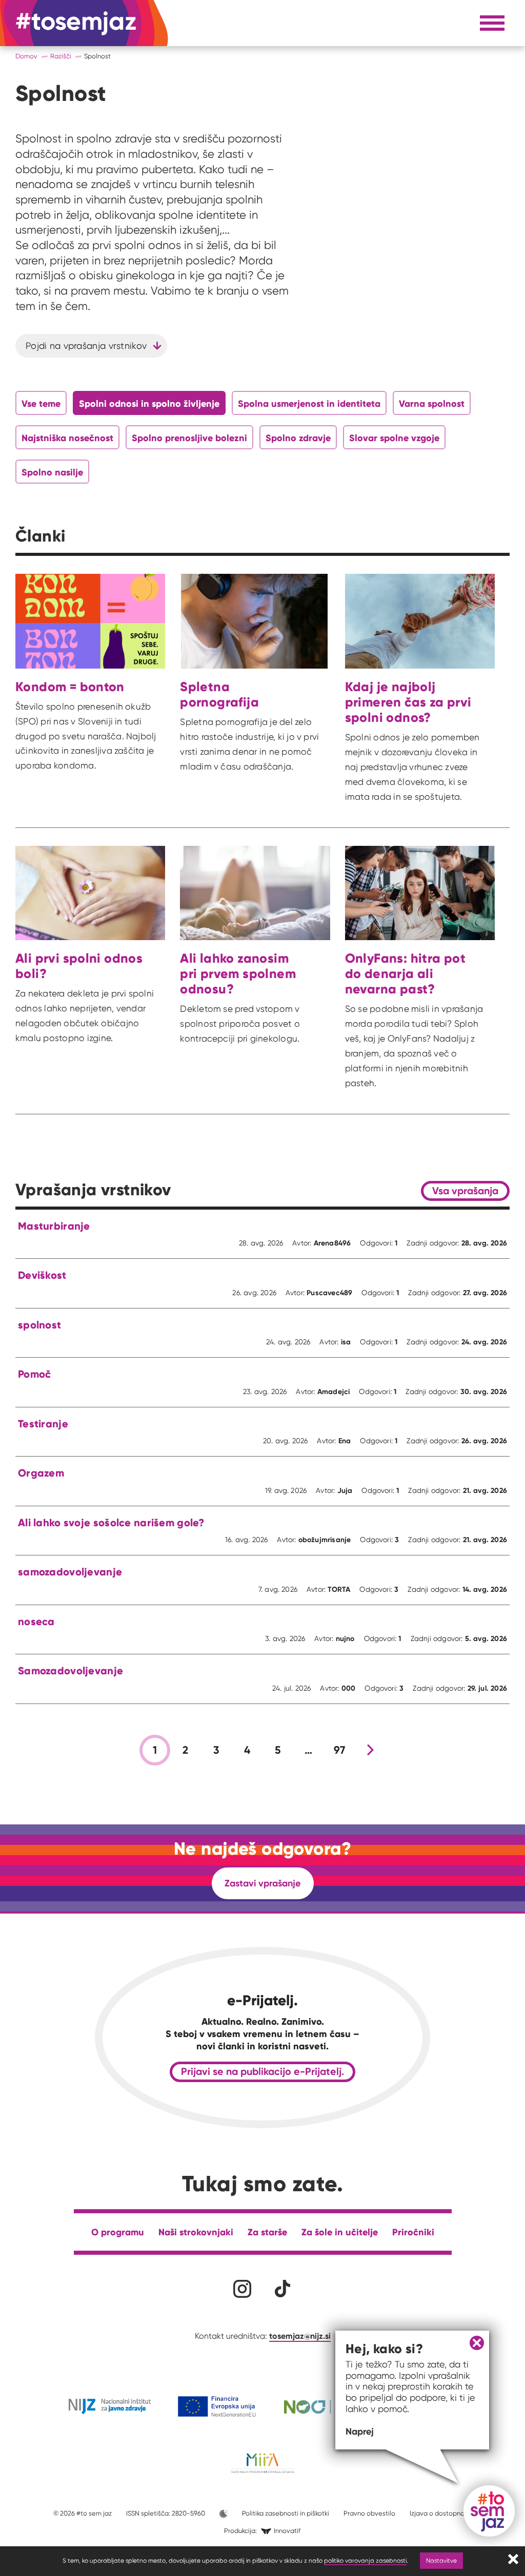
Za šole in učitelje (340, 2232)
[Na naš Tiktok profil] (283, 2289)
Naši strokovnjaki (196, 2232)
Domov (26, 56)
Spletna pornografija (219, 694)
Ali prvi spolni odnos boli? (79, 966)
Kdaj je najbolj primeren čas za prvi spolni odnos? (408, 702)
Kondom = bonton (70, 687)
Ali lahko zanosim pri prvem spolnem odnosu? (238, 973)
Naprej (360, 2431)
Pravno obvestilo (369, 2513)
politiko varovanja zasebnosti (365, 2560)
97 (340, 1750)
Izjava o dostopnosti (441, 2513)
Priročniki (413, 2232)
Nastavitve (441, 2560)
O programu (118, 2232)
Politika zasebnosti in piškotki (286, 2513)
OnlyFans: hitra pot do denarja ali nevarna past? (405, 973)
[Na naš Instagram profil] (242, 2289)
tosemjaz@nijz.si (300, 2336)
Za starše (267, 2232)
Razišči (61, 56)
